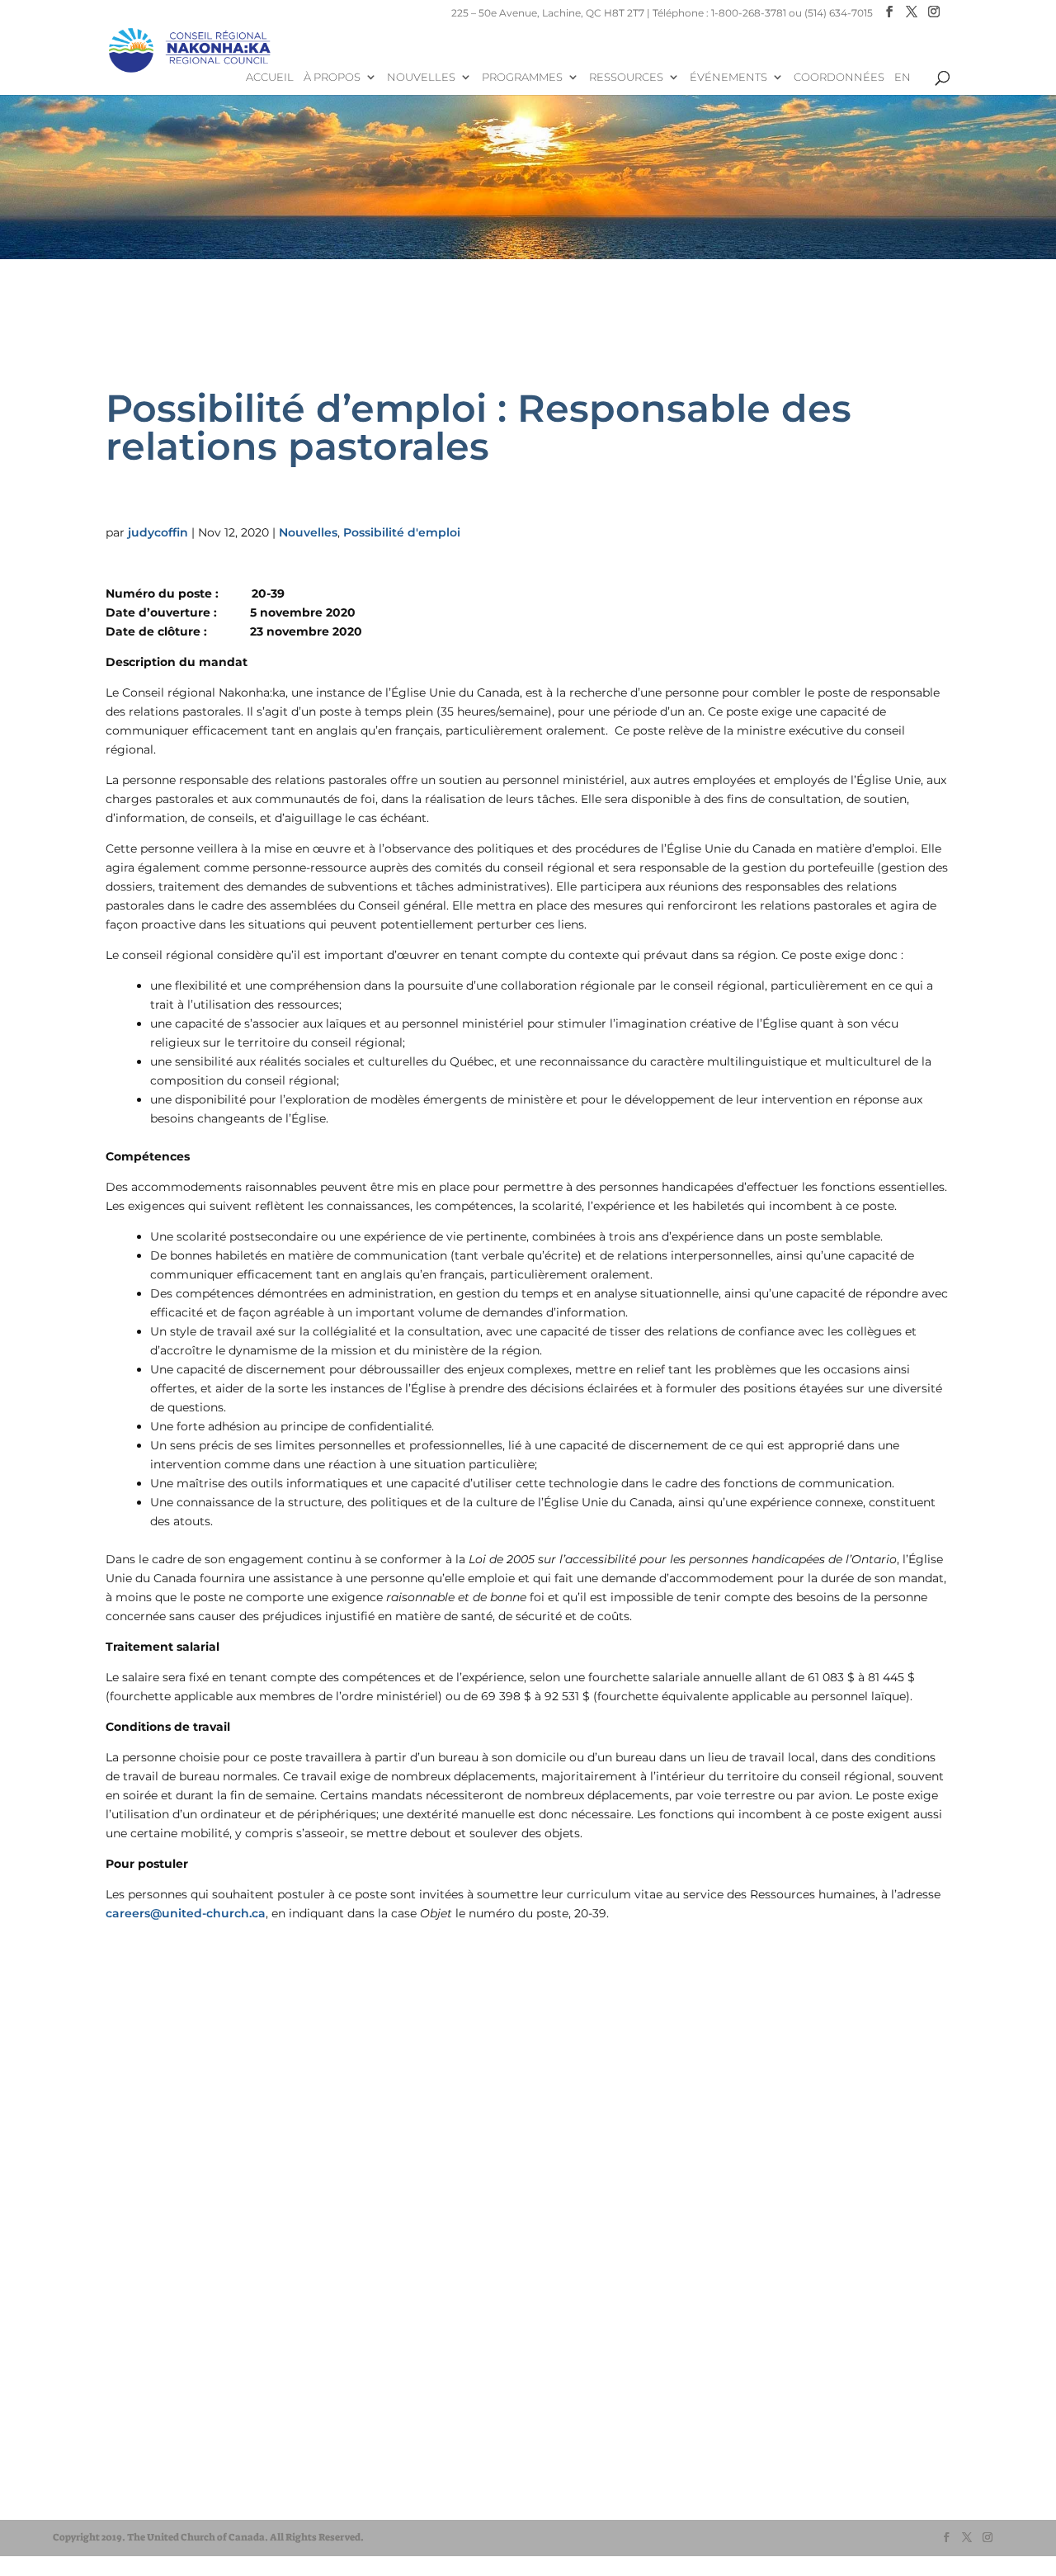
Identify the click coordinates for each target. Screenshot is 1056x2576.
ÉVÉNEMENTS (728, 77)
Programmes (522, 77)
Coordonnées (839, 77)
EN (903, 77)
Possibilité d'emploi (402, 532)
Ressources (626, 77)
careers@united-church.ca (186, 1913)
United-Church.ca (123, 2448)
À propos (332, 77)
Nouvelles (421, 77)
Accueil (270, 77)
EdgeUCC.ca (110, 2496)
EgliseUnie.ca (112, 2464)
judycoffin (158, 532)
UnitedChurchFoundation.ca (151, 2480)
